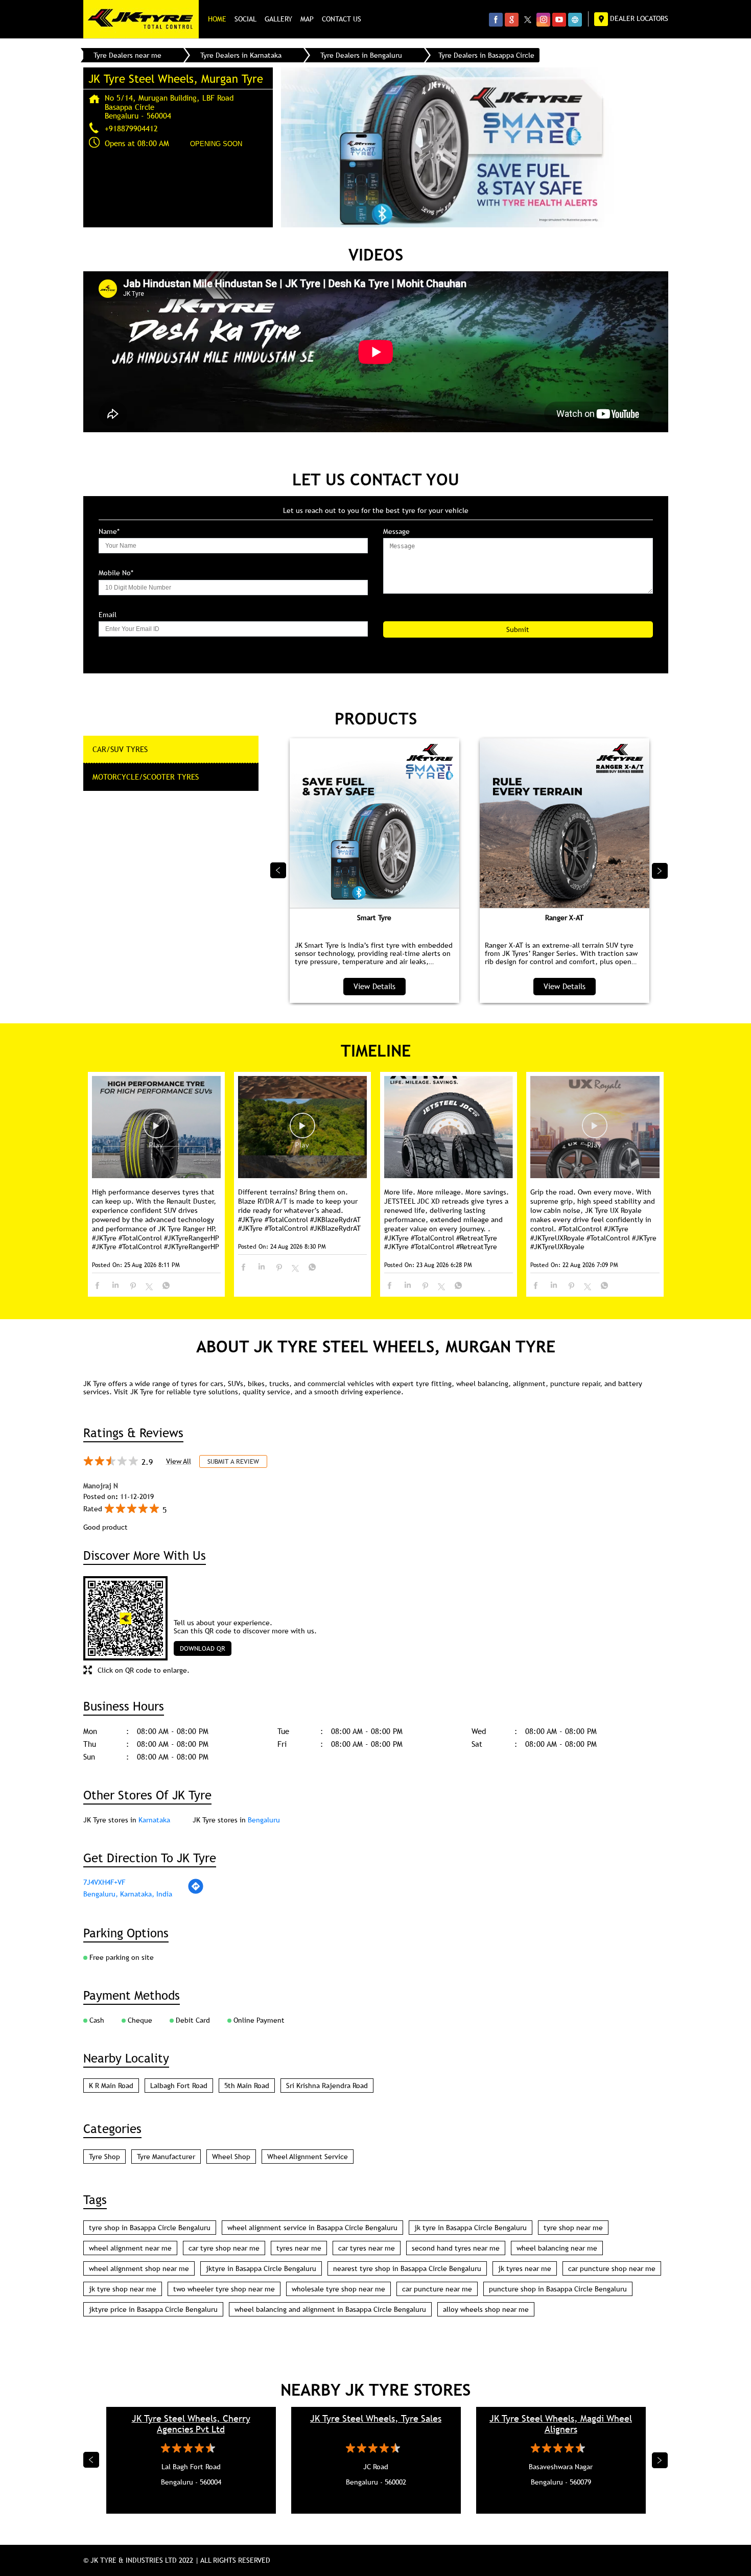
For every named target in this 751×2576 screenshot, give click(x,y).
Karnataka (154, 1820)
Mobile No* (116, 573)
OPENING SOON (216, 144)
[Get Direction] (196, 1892)
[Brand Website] (575, 19)
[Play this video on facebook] (156, 1131)
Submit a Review (233, 1461)
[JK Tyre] (141, 19)
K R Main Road (111, 2086)
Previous (278, 871)
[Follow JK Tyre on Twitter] (527, 19)
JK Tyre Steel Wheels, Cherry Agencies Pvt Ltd (191, 2424)
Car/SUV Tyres (120, 749)
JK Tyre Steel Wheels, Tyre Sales (376, 2418)
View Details (374, 986)
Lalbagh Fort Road (179, 2086)
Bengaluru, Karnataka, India (128, 1894)
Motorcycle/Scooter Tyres (146, 777)
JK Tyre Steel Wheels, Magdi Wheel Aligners (561, 2424)
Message (396, 532)
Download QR (203, 1648)
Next (660, 871)
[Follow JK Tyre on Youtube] (559, 19)
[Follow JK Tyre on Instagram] (543, 19)
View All (179, 1461)
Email (108, 615)
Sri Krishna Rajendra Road (327, 2086)
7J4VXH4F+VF (104, 1882)
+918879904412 (131, 128)
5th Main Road (247, 2086)
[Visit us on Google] (512, 19)
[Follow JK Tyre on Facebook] (496, 19)
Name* (109, 532)
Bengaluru (264, 1820)
